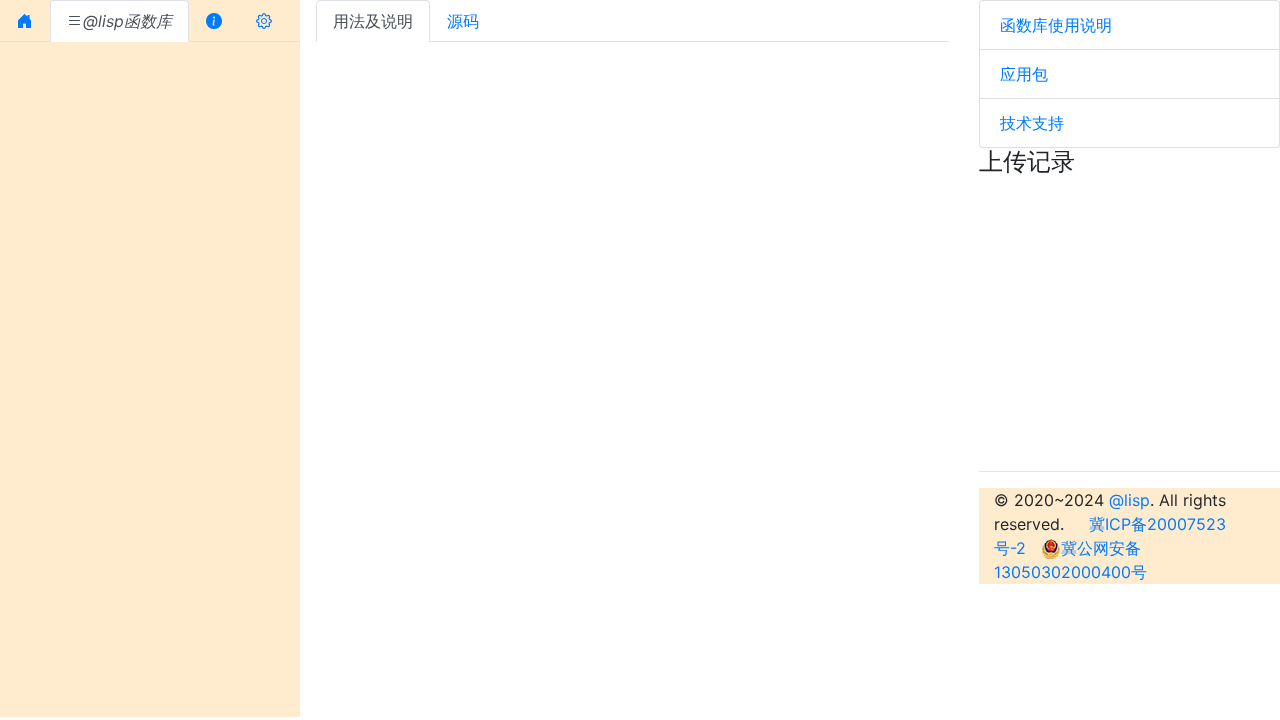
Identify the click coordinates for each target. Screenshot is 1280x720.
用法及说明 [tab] (373, 21)
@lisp (1129, 500)
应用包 (1024, 74)
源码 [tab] (463, 21)
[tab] (25, 21)
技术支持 (1032, 123)
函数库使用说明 (1056, 25)
